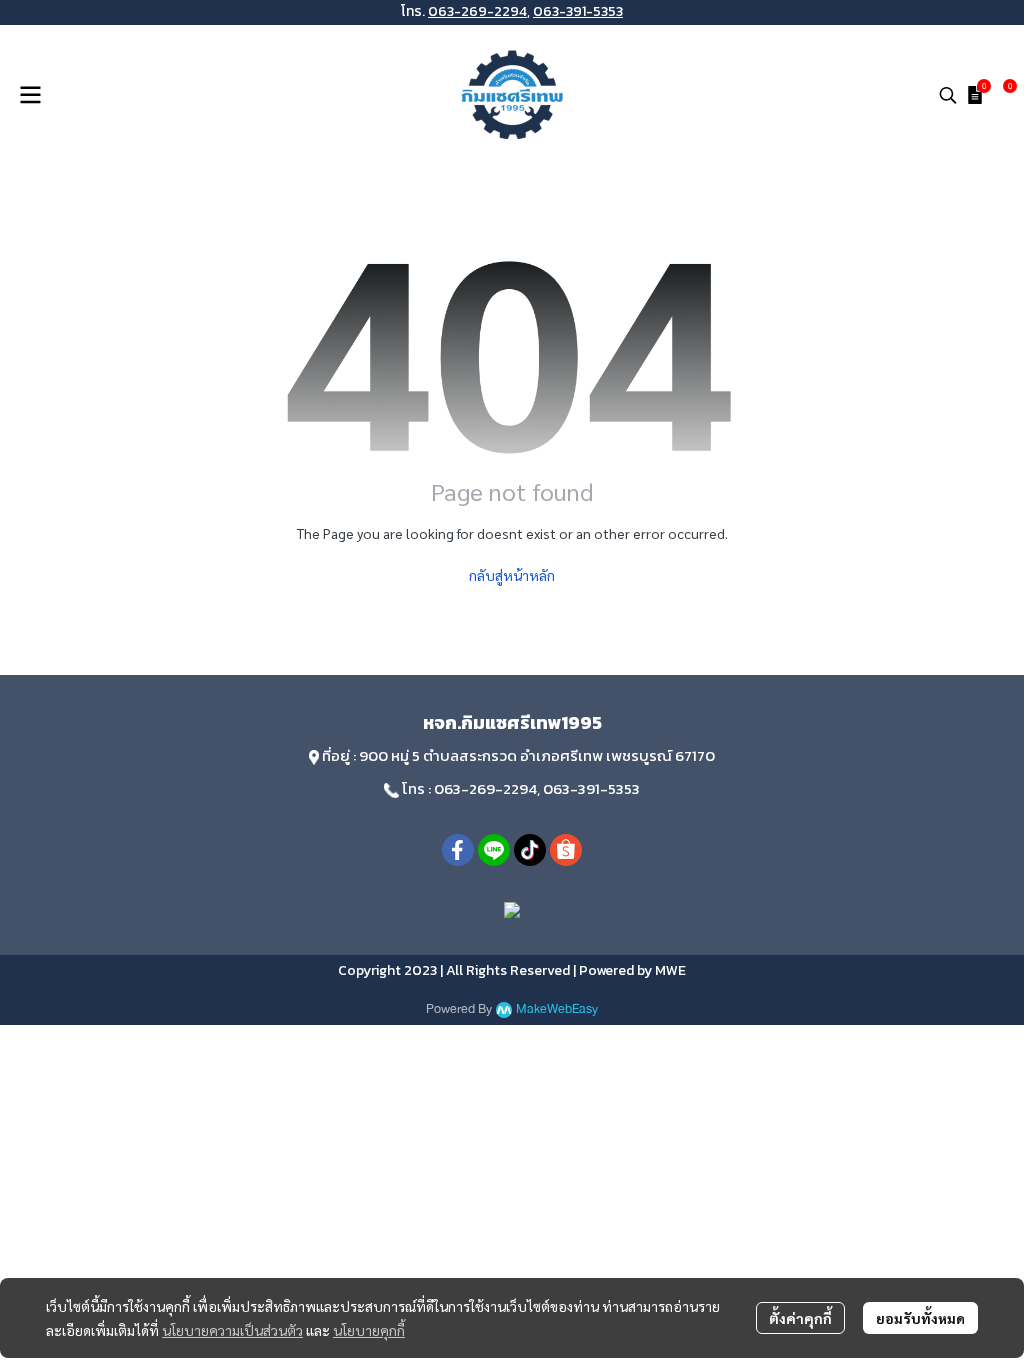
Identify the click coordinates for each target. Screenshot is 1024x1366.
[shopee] (566, 850)
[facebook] (458, 850)
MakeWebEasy (557, 1009)
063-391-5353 (578, 11)
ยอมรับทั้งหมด (920, 1318)
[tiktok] (530, 850)
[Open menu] (30, 95)
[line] (494, 850)
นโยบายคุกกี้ (369, 1330)
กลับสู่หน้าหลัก (512, 575)
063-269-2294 (477, 11)
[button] (948, 95)
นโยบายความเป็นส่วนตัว (232, 1330)
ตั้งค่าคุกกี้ (800, 1318)
